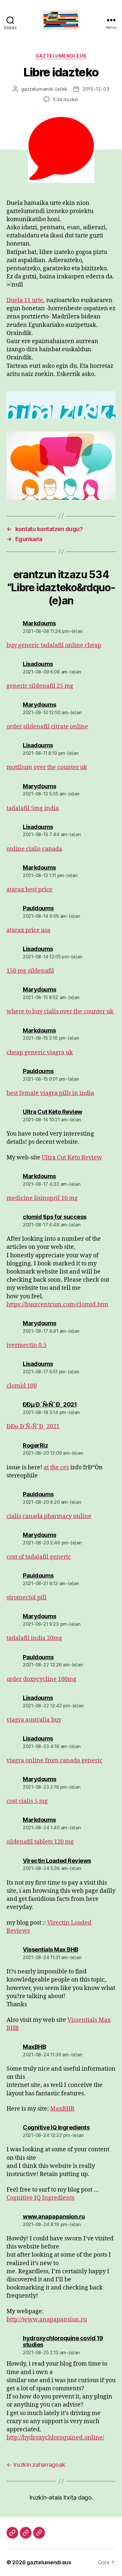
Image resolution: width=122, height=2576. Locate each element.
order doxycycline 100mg (41, 1679)
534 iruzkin (66, 99)
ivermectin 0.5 (27, 1345)
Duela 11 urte (25, 300)
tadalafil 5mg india (33, 808)
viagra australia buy (34, 1720)
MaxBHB (62, 2109)
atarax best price (29, 890)
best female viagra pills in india (50, 1093)
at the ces (56, 1468)
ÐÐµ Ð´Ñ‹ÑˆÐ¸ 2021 (33, 1427)
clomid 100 (22, 1386)
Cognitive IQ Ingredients (41, 2198)
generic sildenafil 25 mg (40, 686)
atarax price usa (28, 930)
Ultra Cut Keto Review (72, 1158)
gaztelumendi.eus (61, 56)
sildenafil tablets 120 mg (40, 1842)
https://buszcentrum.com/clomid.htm (57, 1305)
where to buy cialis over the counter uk (60, 1012)
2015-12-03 (96, 89)
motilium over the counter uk (47, 767)
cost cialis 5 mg (27, 1801)
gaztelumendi (37, 89)
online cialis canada (34, 849)
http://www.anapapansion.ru (47, 2320)
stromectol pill (27, 1598)
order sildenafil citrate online (47, 727)
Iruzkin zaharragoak (36, 2465)
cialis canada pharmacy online (49, 1516)
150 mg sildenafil (30, 971)
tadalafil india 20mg (34, 1638)
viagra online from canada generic (54, 1761)
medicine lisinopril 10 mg (42, 1198)
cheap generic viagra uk (40, 1053)
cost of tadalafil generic (39, 1557)
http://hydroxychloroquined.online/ (55, 2438)
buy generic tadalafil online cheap (54, 645)
